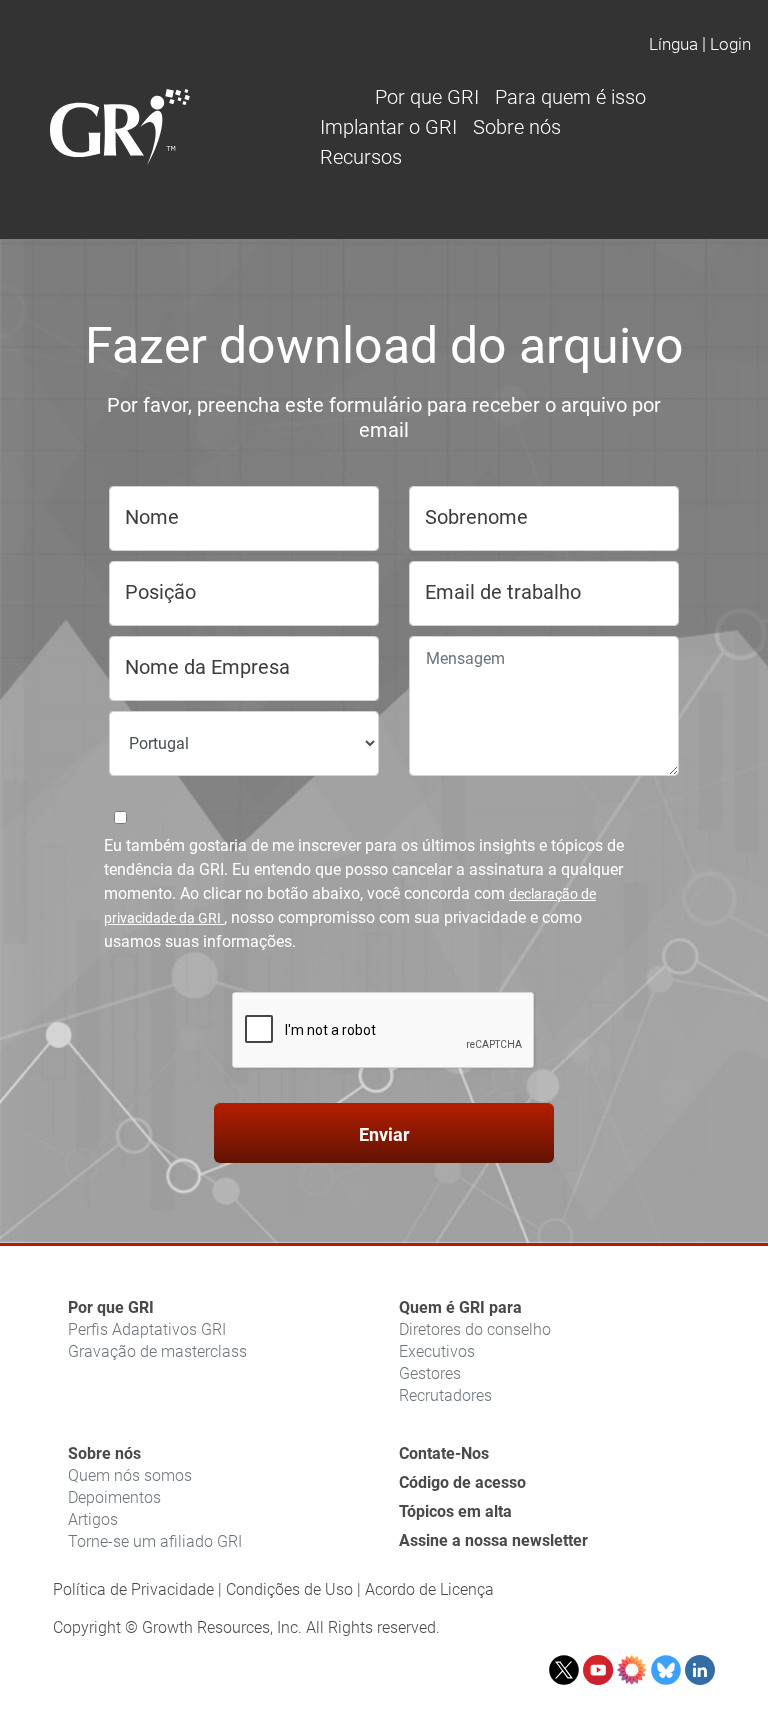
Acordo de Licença (429, 1589)
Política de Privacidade (133, 1589)
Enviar (384, 1134)
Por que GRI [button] (427, 97)
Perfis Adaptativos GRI (147, 1329)
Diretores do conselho (475, 1329)
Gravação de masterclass (157, 1351)
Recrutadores (445, 1395)
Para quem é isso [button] (570, 97)
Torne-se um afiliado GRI (155, 1541)
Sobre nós (104, 1453)
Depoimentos (114, 1497)
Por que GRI (111, 1307)
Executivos (437, 1351)
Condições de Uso (289, 1589)
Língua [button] (673, 44)
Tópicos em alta (455, 1511)
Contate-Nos (444, 1453)
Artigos (93, 1519)
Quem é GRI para (460, 1307)
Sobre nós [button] (517, 127)
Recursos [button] (361, 157)
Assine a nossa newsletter (493, 1540)
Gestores (430, 1373)
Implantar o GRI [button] (388, 127)
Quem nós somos (130, 1475)
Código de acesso (462, 1482)
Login (730, 44)
